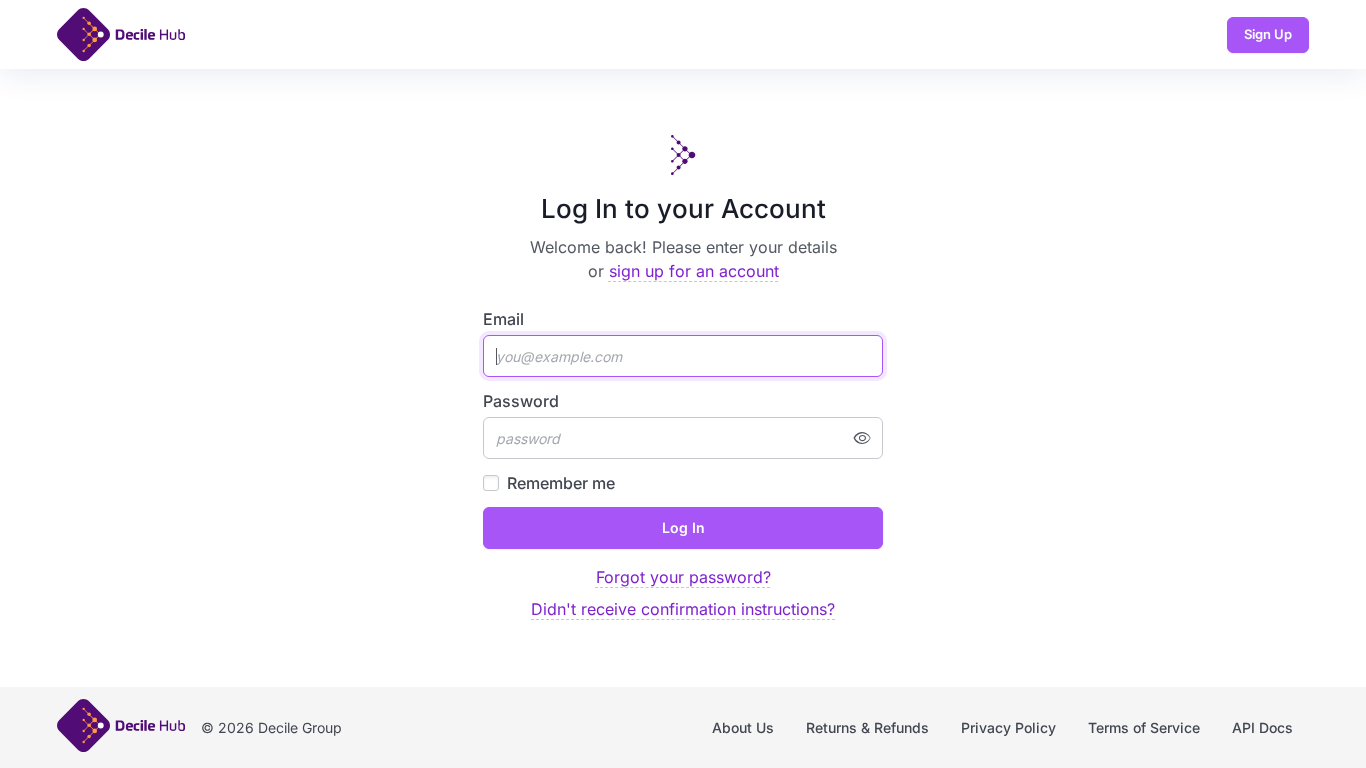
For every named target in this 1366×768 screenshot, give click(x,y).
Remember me (561, 483)
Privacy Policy (1008, 727)
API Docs (1262, 727)
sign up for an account (694, 271)
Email (503, 319)
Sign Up (1268, 34)
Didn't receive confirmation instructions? (683, 609)
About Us (743, 727)
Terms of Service (1144, 727)
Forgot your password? (683, 577)
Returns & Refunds (867, 727)
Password (521, 401)
